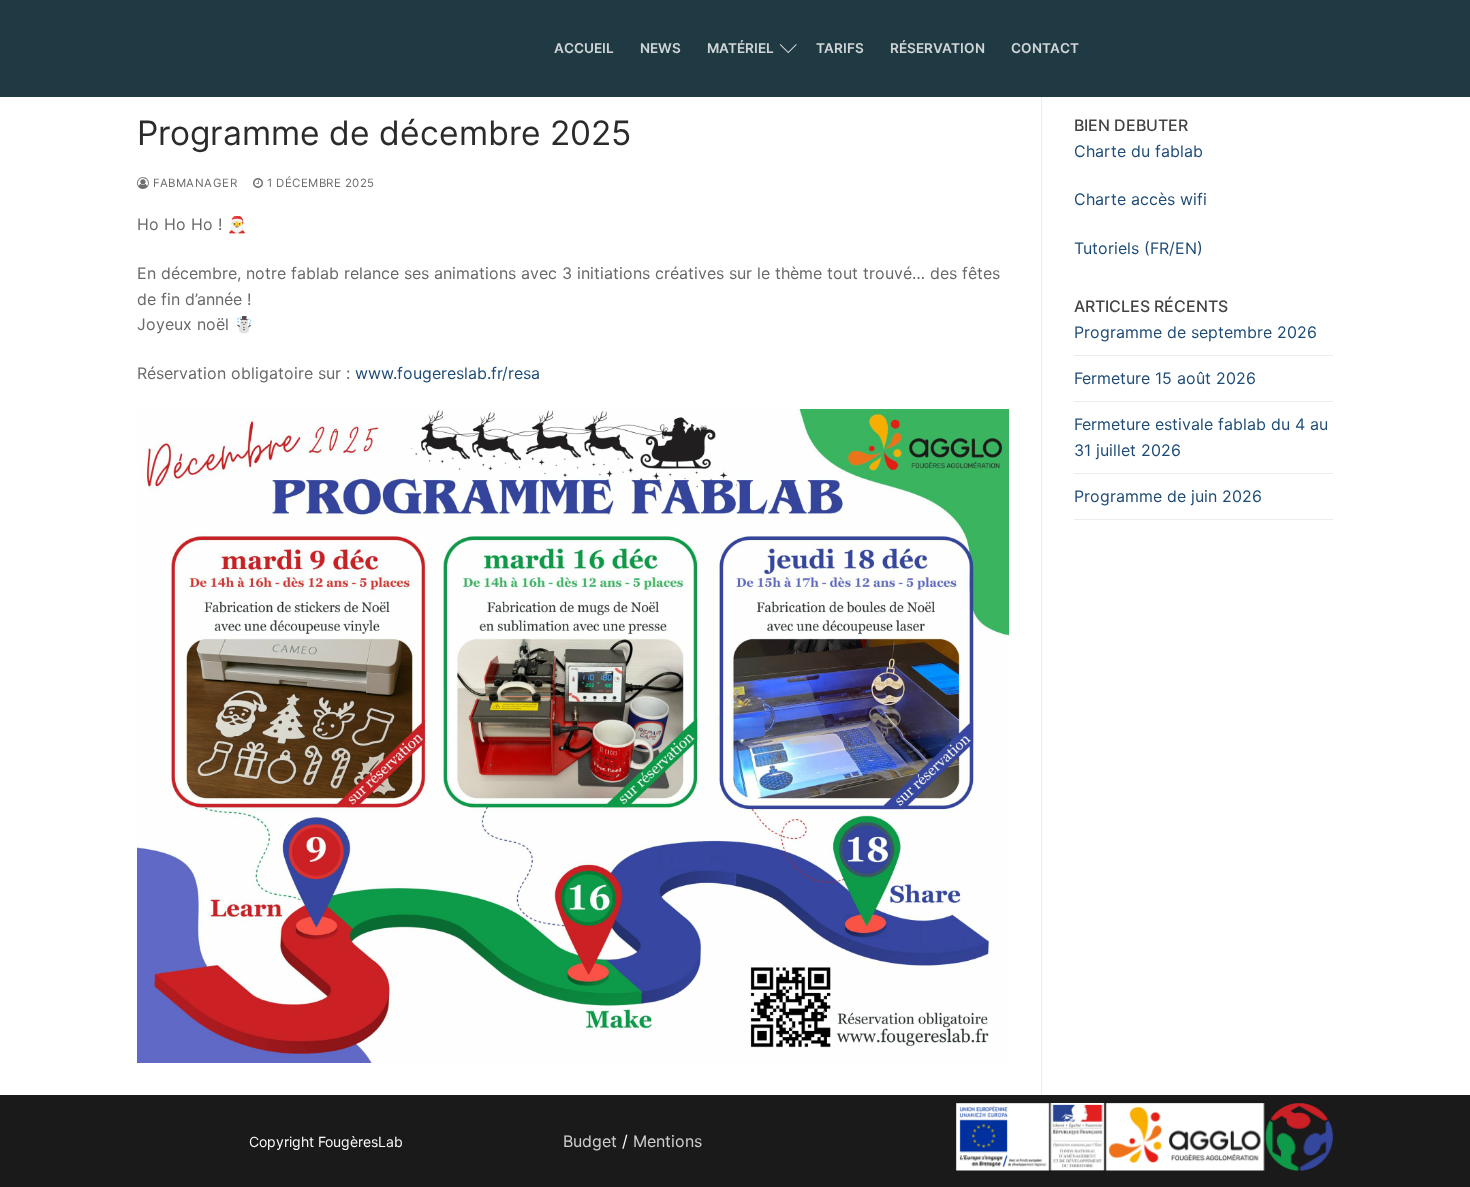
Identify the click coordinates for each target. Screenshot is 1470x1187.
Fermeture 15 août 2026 (1165, 378)
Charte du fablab (1138, 151)
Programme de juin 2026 (1168, 496)
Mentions (667, 1141)
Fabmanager (193, 183)
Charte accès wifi (1140, 199)
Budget (590, 1141)
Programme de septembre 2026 (1195, 332)
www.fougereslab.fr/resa (447, 373)
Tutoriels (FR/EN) (1138, 248)
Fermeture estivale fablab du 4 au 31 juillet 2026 (1201, 437)
